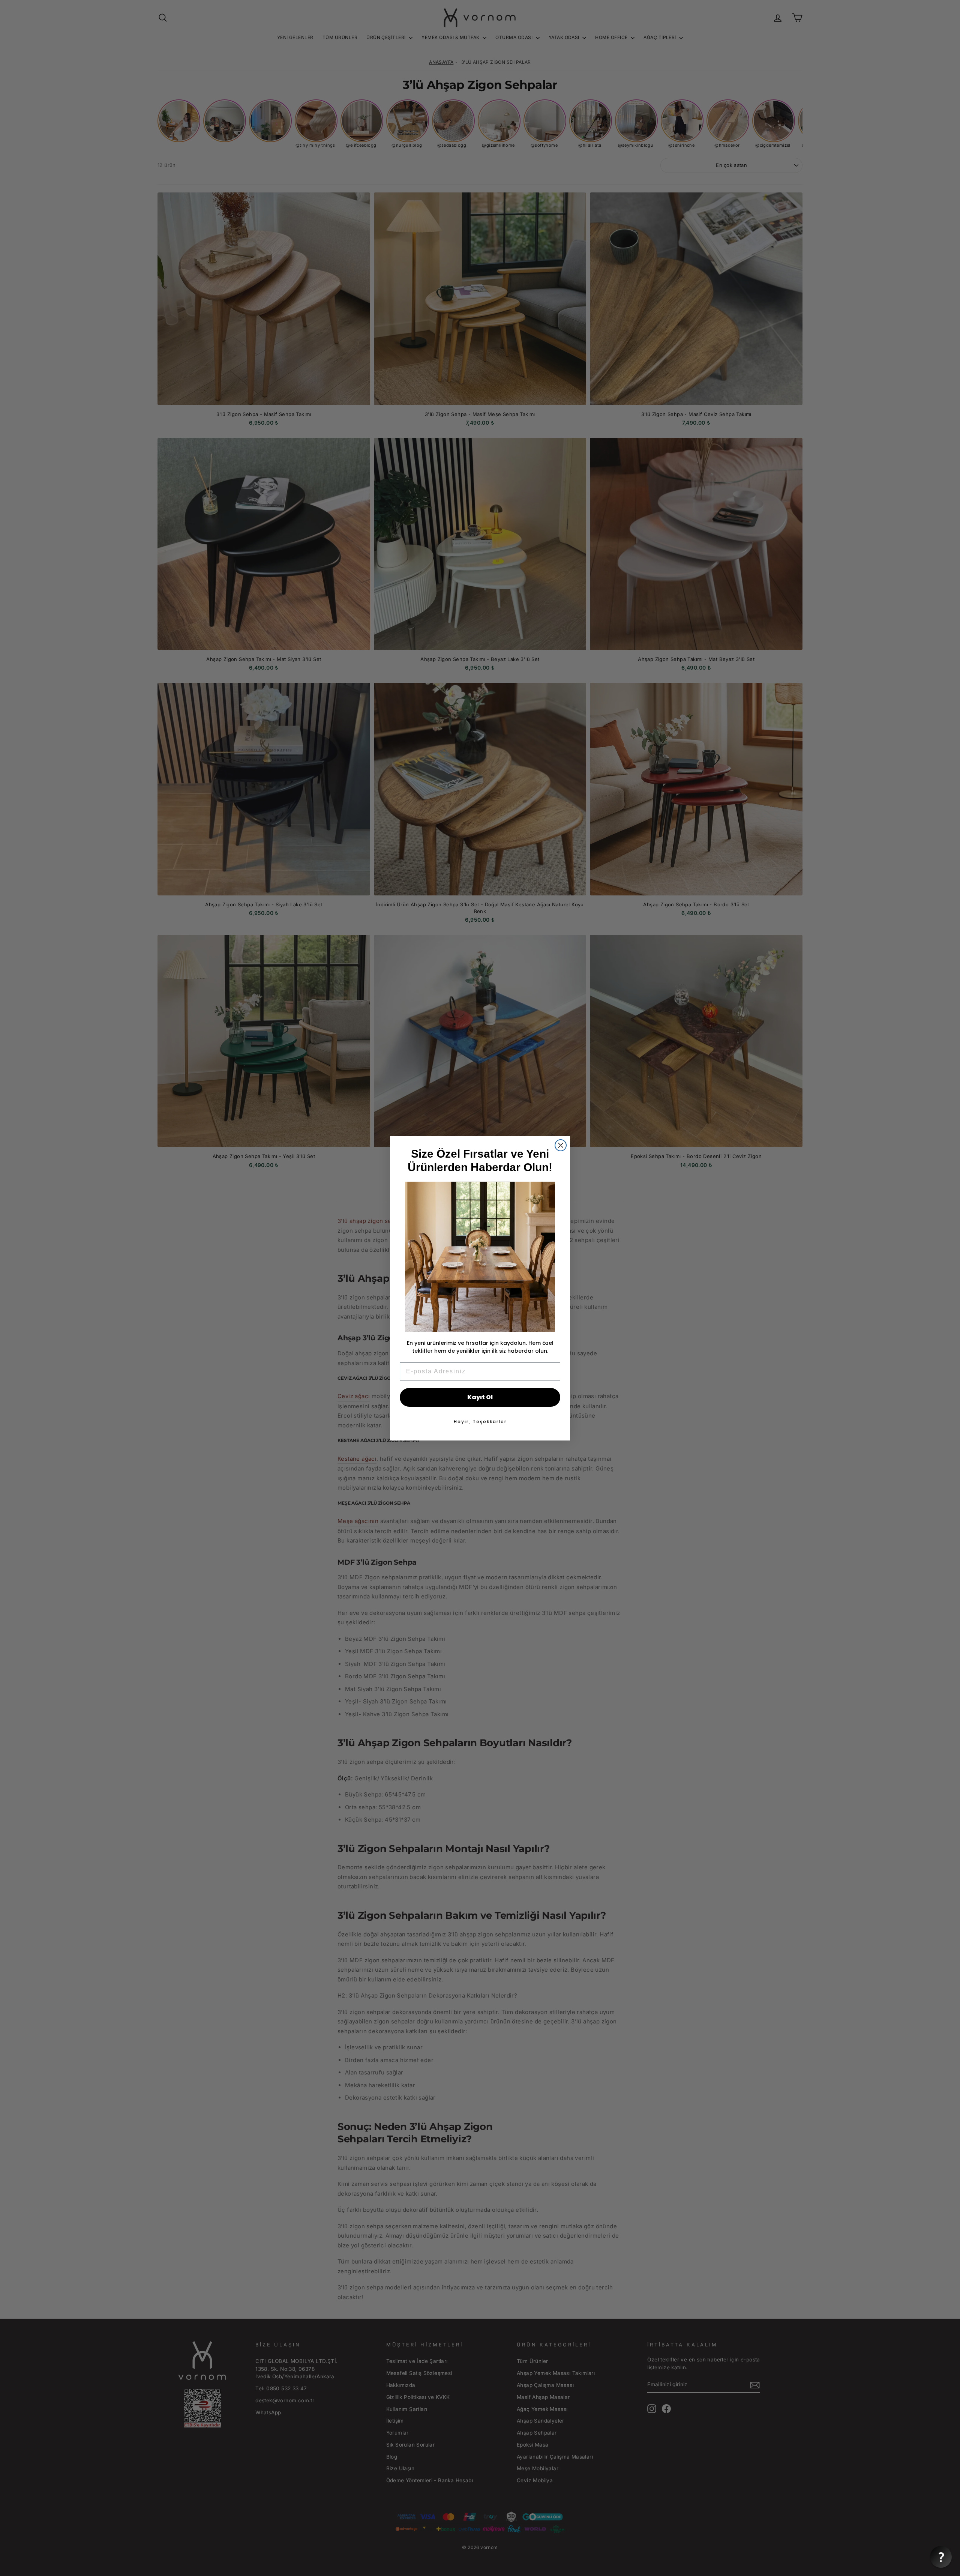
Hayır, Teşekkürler (480, 1422)
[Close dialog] (561, 1145)
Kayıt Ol (480, 1397)
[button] (941, 2557)
